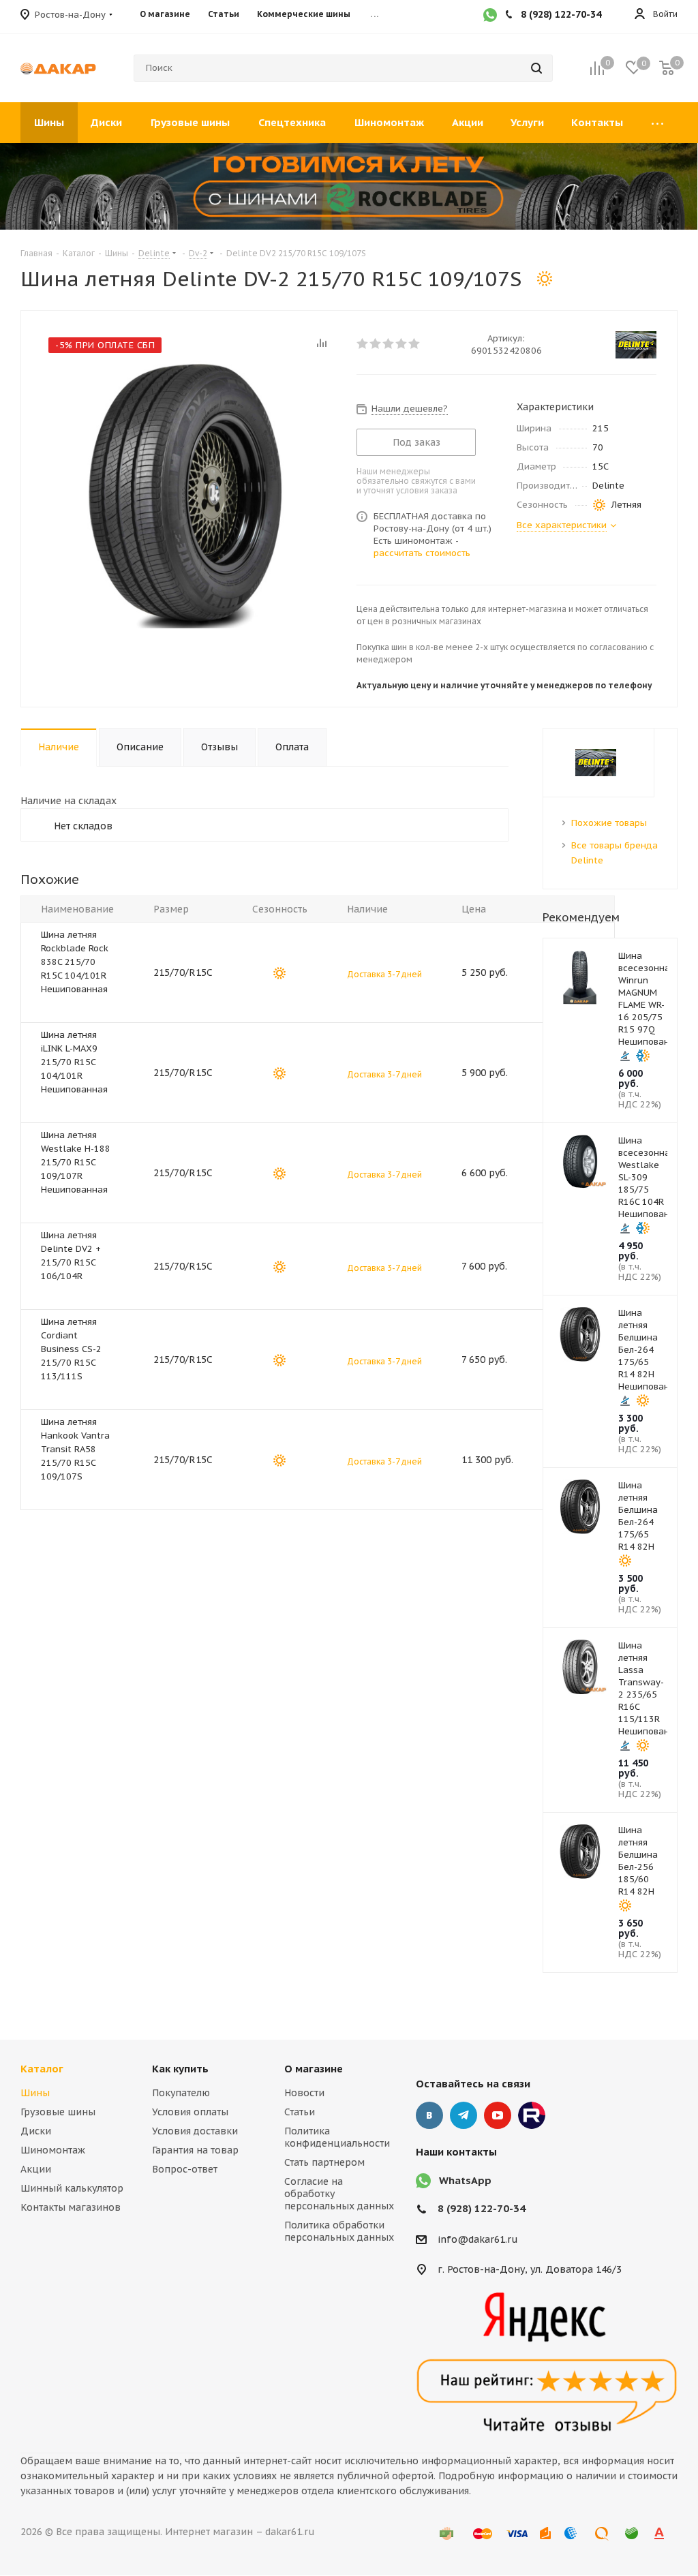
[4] (402, 343)
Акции (36, 2169)
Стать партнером (324, 2162)
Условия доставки (195, 2131)
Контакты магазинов (71, 2207)
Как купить (180, 2069)
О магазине (314, 2069)
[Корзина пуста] (667, 68)
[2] (376, 343)
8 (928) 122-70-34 (482, 2208)
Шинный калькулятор (72, 2188)
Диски (36, 2131)
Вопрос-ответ (185, 2169)
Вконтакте (429, 2115)
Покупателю (181, 2093)
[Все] (657, 123)
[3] (389, 343)
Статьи (300, 2112)
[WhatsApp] (490, 16)
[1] (363, 343)
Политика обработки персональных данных (339, 2231)
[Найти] (536, 68)
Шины (35, 2093)
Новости (304, 2093)
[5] (415, 343)
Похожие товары (609, 823)
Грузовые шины (58, 2112)
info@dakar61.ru (478, 2239)
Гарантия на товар (195, 2150)
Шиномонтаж (53, 2150)
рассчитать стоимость (422, 553)
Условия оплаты (190, 2112)
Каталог (42, 2069)
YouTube (498, 2115)
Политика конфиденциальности (337, 2137)
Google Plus (532, 2115)
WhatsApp (465, 2180)
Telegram (464, 2115)
